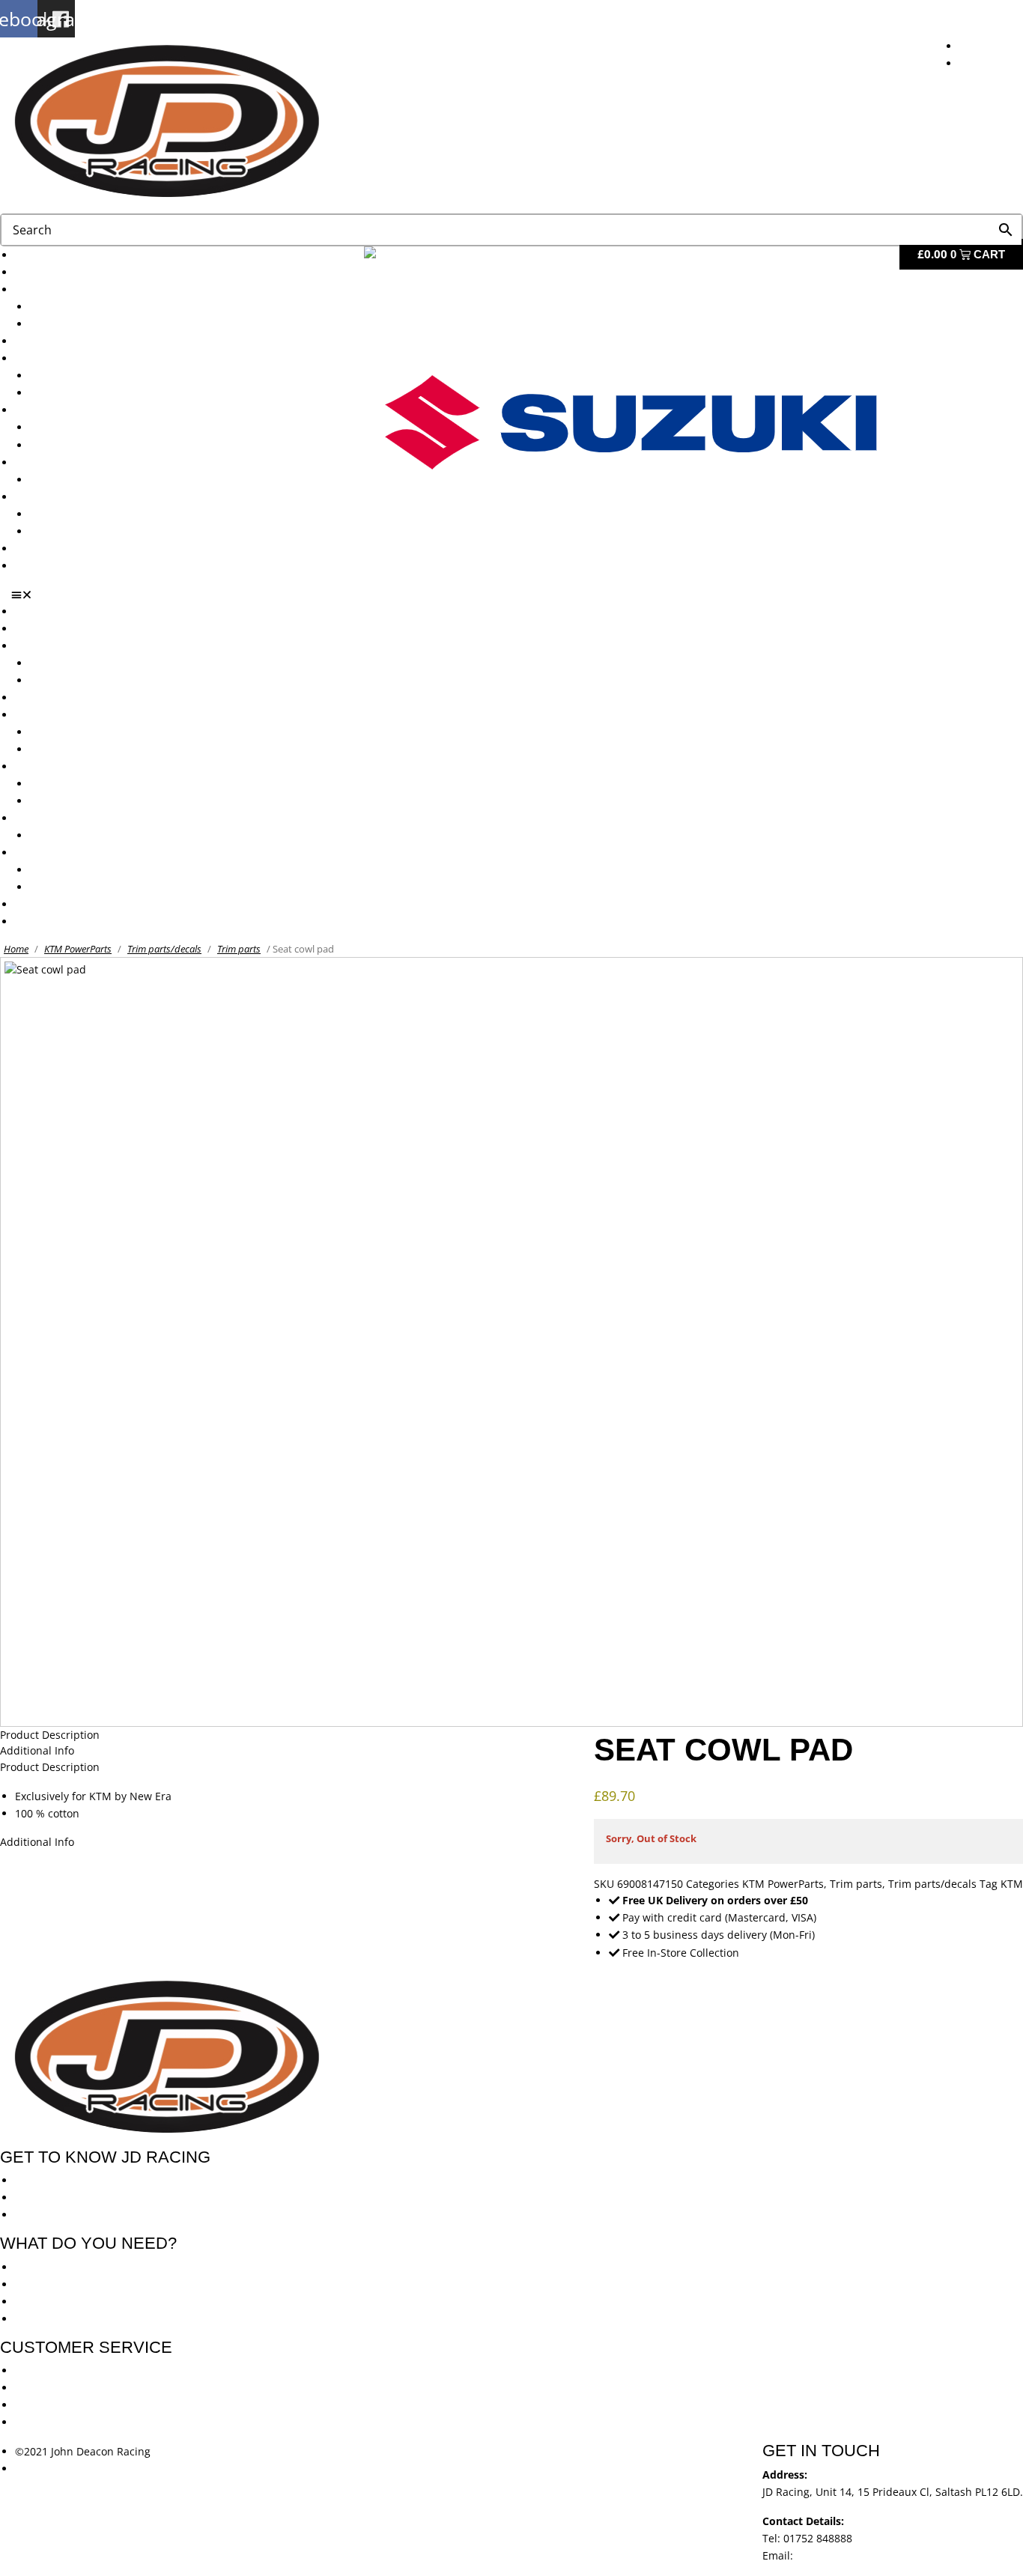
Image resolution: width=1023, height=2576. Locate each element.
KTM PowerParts (78, 949)
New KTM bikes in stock (89, 376)
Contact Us (42, 566)
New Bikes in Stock (62, 358)
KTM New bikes (69, 307)
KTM (1012, 1884)
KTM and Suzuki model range (89, 289)
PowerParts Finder (61, 462)
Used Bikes (42, 341)
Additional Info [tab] (37, 1750)
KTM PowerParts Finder (88, 480)
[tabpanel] (511, 1805)
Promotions (43, 410)
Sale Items (56, 531)
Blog (26, 549)
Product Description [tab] (50, 1735)
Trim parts (239, 949)
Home (16, 949)
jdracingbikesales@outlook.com (875, 2555)
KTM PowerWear (71, 514)
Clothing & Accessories (72, 497)
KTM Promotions (71, 427)
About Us (38, 272)
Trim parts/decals (164, 949)
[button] (517, 595)
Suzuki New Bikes (74, 324)
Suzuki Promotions (76, 445)
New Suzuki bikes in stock (94, 393)
